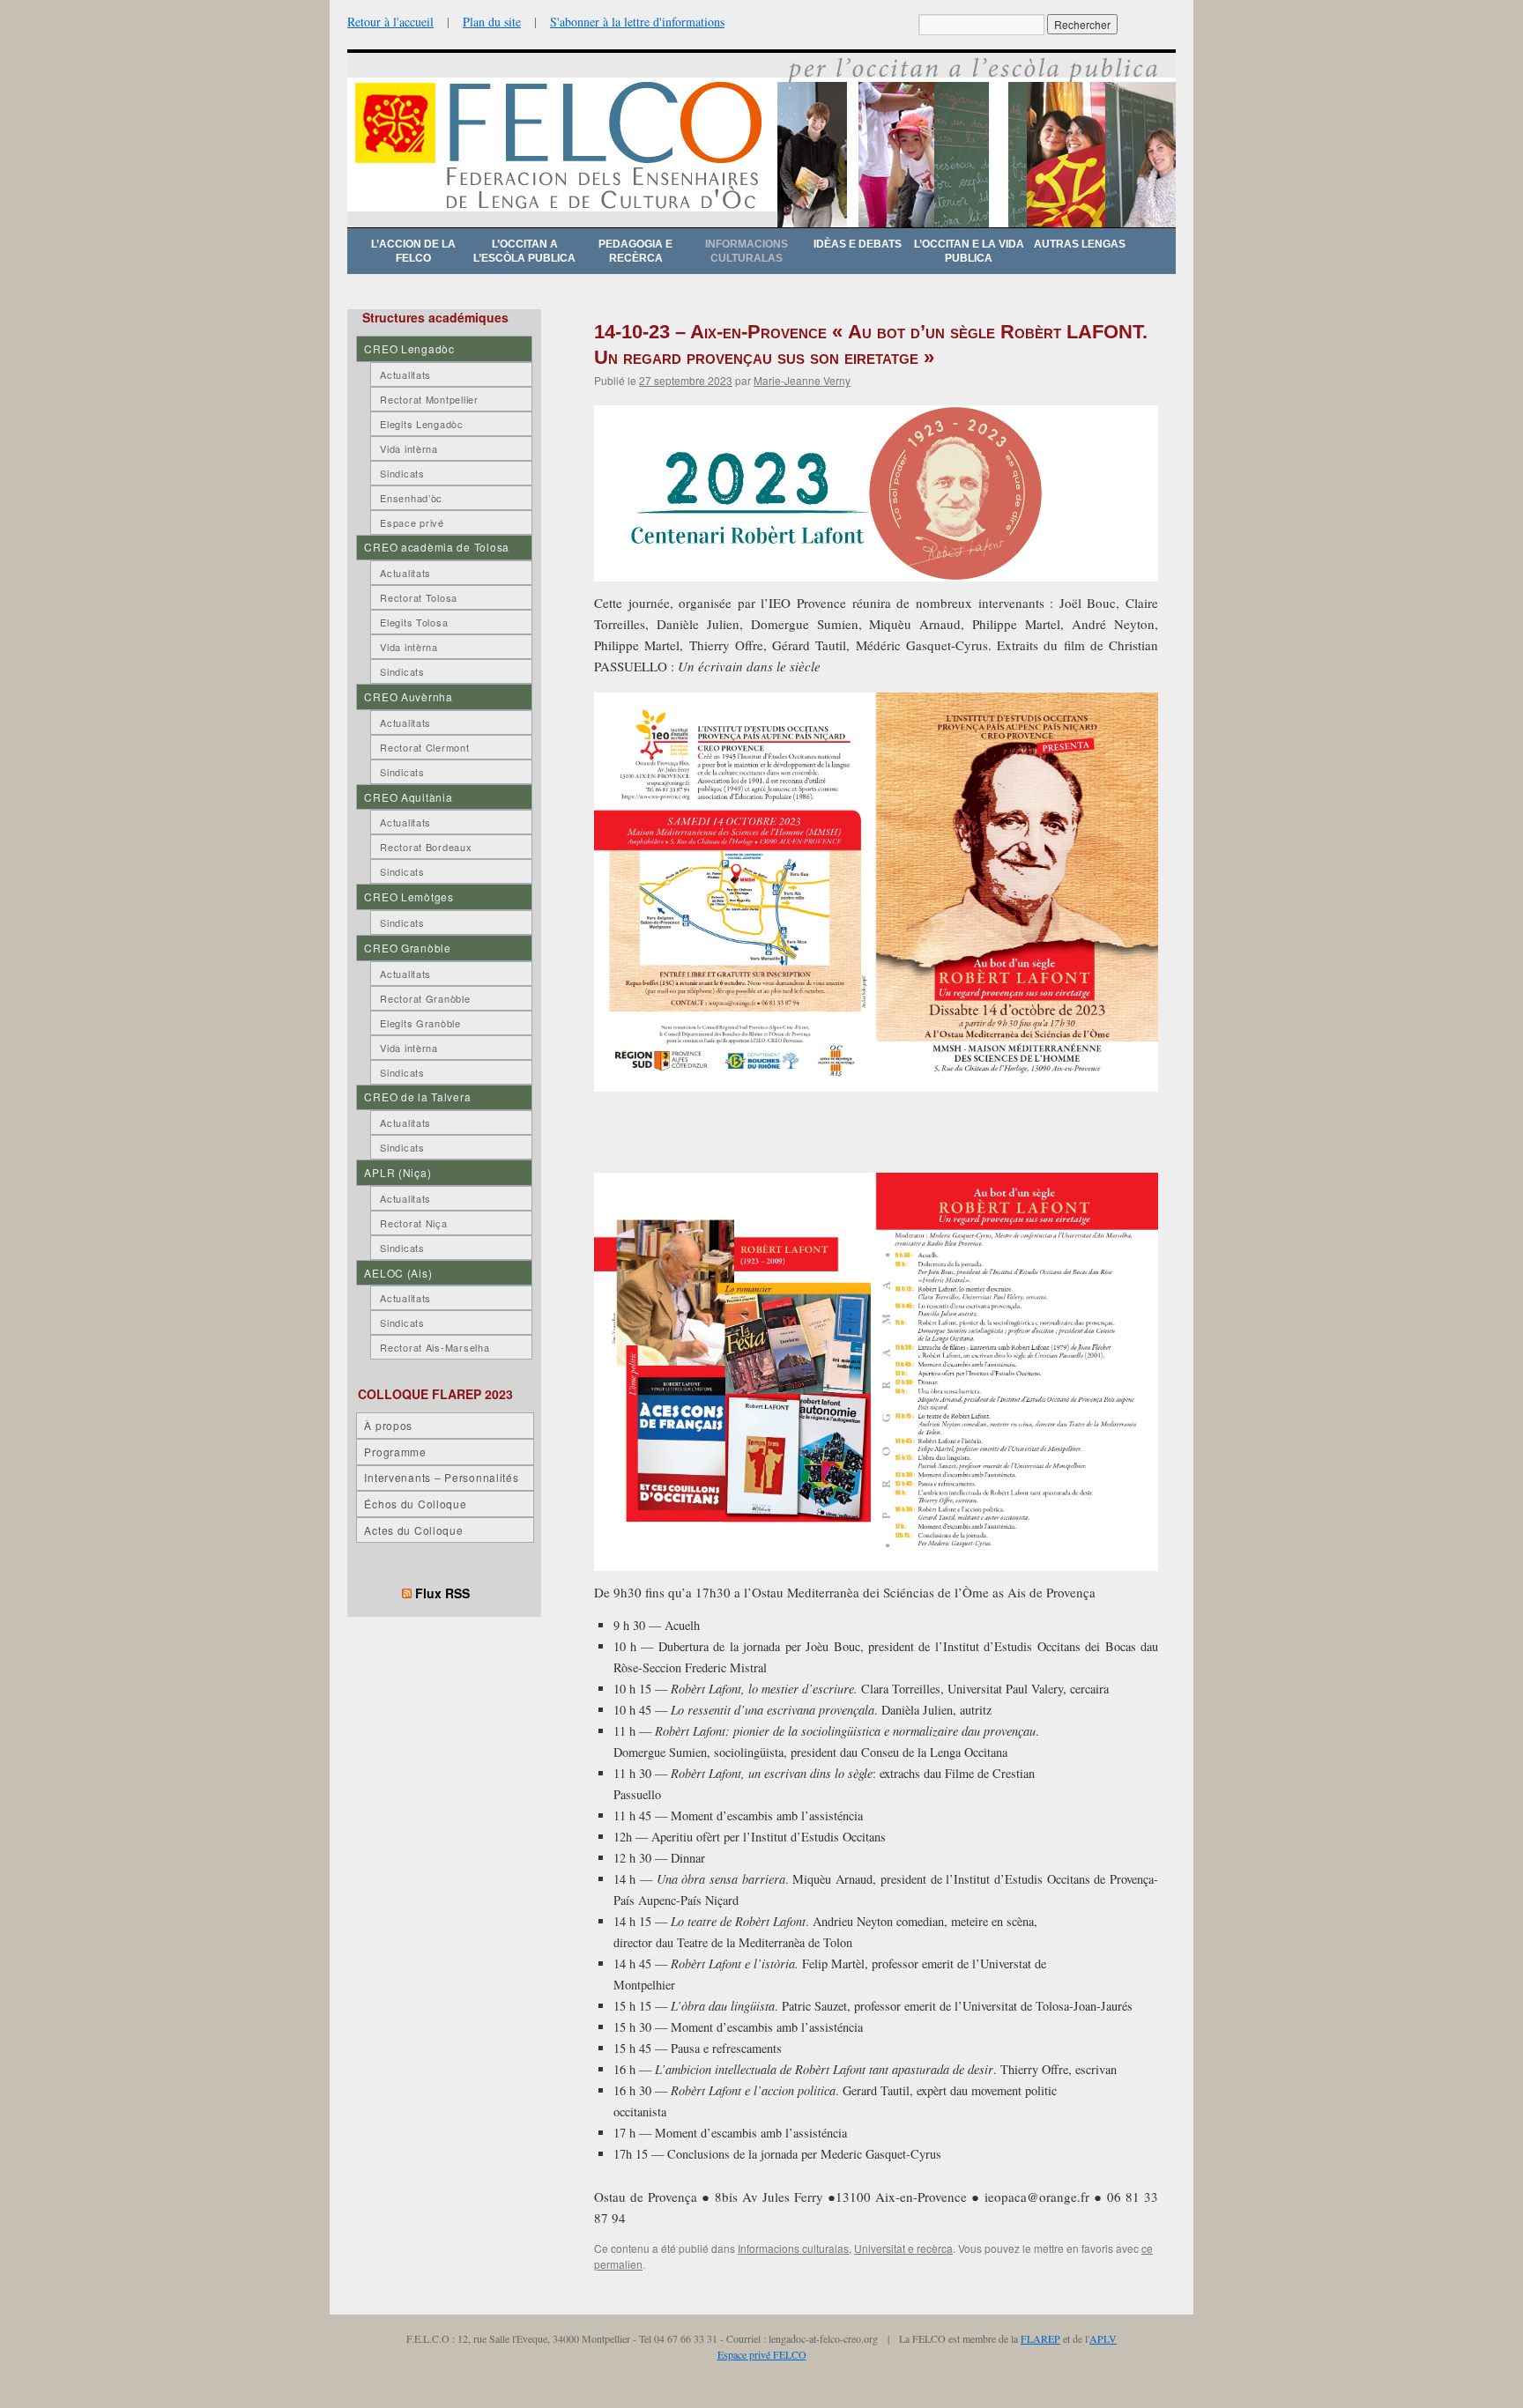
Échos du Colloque (415, 1504)
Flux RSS (442, 1593)
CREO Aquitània (408, 797)
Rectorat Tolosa (419, 597)
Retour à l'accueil (390, 22)
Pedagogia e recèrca (635, 251)
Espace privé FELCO (762, 2354)
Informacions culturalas (747, 251)
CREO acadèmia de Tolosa (437, 547)
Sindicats (402, 473)
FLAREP (1040, 2338)
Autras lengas (1080, 244)
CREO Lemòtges (409, 897)
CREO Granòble (407, 948)
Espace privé (412, 522)
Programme (395, 1452)
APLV (1103, 2338)
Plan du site (492, 22)
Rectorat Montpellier (429, 399)
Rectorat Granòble (425, 998)
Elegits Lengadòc (422, 424)
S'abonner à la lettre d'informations (637, 22)
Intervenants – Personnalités (441, 1477)
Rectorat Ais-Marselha (435, 1347)
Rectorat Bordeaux (426, 847)
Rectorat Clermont (424, 747)
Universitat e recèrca (903, 2248)
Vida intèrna (409, 448)
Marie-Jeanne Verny (802, 380)
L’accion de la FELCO (413, 251)
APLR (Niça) (397, 1172)
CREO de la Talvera (417, 1097)
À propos (388, 1425)
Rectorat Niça (413, 1223)
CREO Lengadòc (409, 348)
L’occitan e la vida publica (969, 251)
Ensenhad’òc (411, 498)
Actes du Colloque (413, 1530)
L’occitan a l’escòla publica (524, 251)
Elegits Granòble (420, 1023)
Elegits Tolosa (414, 622)
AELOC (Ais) (398, 1273)
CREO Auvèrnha (408, 696)
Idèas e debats (858, 244)
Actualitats (405, 374)
